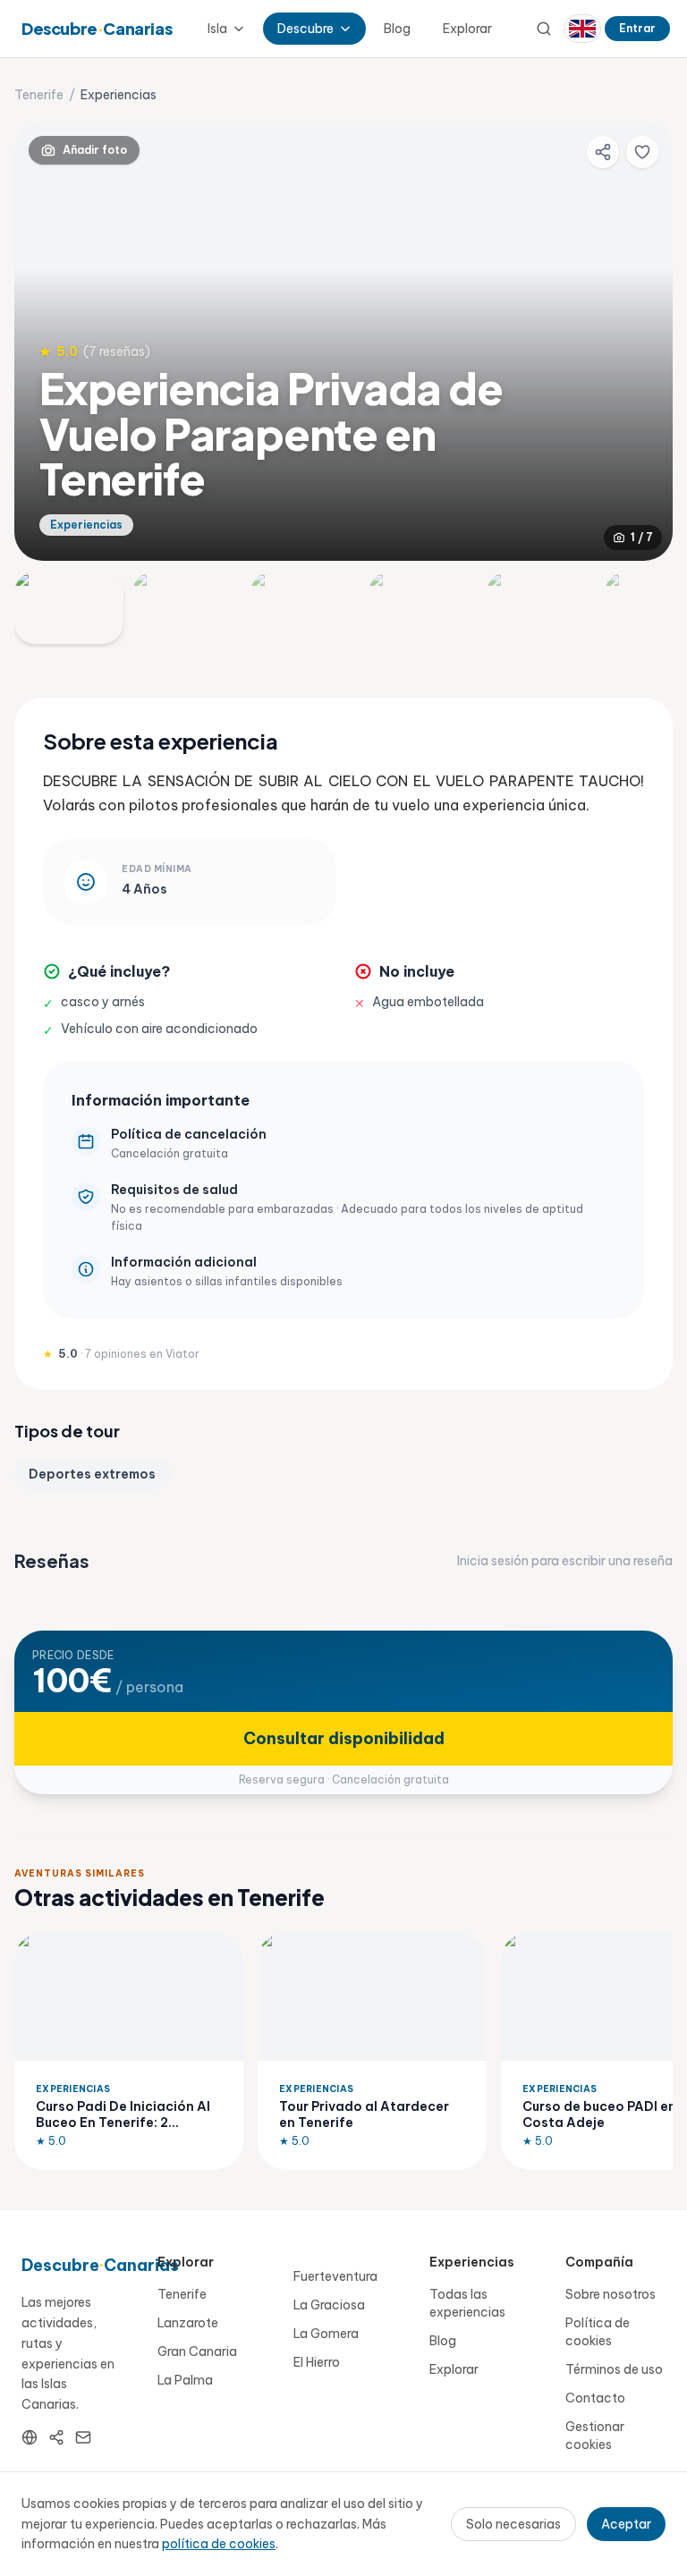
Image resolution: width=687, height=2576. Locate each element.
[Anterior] (43, 341)
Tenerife (39, 95)
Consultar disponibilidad (344, 1738)
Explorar (467, 29)
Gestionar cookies (595, 2436)
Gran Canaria (197, 2351)
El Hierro (317, 2362)
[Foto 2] (187, 608)
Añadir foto (95, 150)
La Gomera (326, 2334)
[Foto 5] (541, 608)
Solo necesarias (513, 2524)
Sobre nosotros (611, 2294)
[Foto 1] (69, 608)
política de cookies (219, 2544)
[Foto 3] (305, 608)
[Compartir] (603, 152)
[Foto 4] (423, 608)
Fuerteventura (335, 2276)
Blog (397, 29)
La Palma (185, 2380)
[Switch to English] (582, 29)
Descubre (305, 29)
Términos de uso (614, 2369)
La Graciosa (329, 2305)
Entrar (637, 28)
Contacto (595, 2398)
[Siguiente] (644, 341)
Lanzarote (188, 2323)
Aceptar (626, 2524)
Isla (217, 29)
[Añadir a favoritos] (642, 152)
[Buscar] (544, 29)
